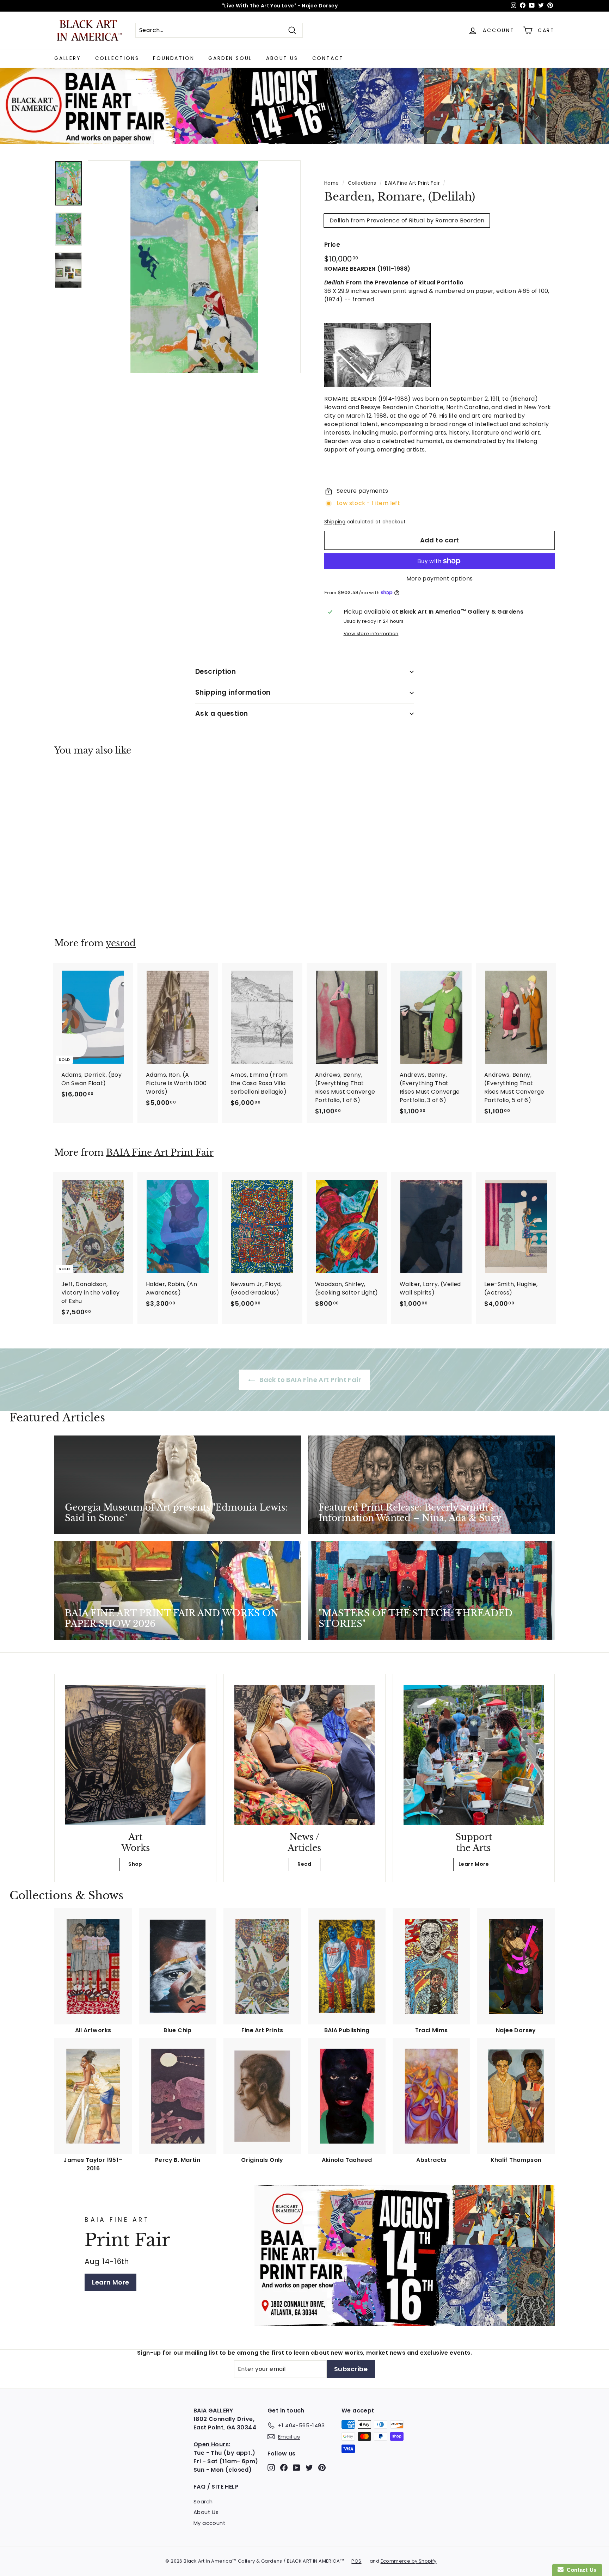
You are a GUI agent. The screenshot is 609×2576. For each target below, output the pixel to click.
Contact (328, 58)
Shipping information (233, 692)
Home (332, 183)
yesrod (121, 943)
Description (216, 672)
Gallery (68, 58)
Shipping (335, 522)
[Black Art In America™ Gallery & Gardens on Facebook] (284, 2467)
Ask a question (222, 714)
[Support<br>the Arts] (474, 1755)
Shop (135, 1864)
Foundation (174, 58)
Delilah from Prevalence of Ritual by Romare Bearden (407, 220)
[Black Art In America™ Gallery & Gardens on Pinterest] (322, 2467)
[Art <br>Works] (135, 1755)
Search (203, 2501)
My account (210, 2523)
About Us (282, 58)
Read (304, 1864)
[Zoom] (194, 267)
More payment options (440, 579)
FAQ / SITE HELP (216, 2487)
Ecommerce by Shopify (409, 2561)
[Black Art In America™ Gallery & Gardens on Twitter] (309, 2467)
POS (356, 2561)
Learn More (474, 1864)
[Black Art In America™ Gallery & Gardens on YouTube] (297, 2467)
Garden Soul (230, 58)
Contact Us (580, 2570)
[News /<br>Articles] (304, 1755)
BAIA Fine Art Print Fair (412, 183)
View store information (371, 634)
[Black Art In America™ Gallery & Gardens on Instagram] (271, 2467)
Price (332, 245)
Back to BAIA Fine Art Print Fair (309, 1380)
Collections (117, 58)
